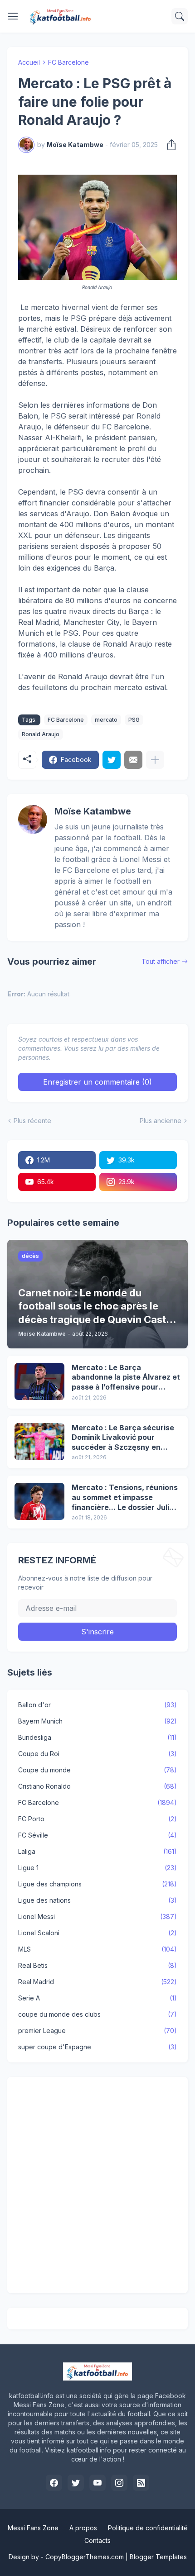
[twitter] (76, 2483)
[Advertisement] (97, 2185)
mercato (106, 720)
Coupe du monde (97, 1770)
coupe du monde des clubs (97, 2014)
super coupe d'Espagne (97, 2047)
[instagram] (119, 2483)
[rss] (141, 2483)
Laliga (97, 1851)
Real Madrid (97, 1982)
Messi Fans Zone (33, 2528)
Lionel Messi (97, 1917)
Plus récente (32, 1121)
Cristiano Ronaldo (97, 1786)
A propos (83, 2528)
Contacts (97, 2540)
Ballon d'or (97, 1705)
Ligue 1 (97, 1868)
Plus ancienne (161, 1121)
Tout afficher (161, 961)
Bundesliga (97, 1737)
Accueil (29, 62)
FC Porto (97, 1819)
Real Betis (97, 1965)
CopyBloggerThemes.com (85, 2557)
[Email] (133, 760)
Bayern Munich (97, 1721)
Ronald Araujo (41, 734)
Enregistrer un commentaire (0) (97, 1082)
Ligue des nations (97, 1900)
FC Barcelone (68, 62)
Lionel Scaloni (97, 1933)
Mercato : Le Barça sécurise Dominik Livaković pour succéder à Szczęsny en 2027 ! (123, 1438)
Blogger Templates (158, 2557)
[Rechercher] (180, 16)
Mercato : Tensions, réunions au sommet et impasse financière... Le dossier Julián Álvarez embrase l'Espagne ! (125, 1498)
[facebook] (54, 2483)
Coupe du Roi (97, 1754)
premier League (97, 2031)
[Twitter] (112, 760)
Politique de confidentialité (148, 2528)
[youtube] (97, 2483)
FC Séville (97, 1835)
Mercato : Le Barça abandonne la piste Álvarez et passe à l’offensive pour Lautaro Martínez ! (126, 1378)
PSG (134, 720)
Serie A (97, 1998)
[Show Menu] (13, 16)
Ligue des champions (97, 1884)
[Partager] (169, 145)
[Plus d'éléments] (155, 760)
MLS (97, 1949)
